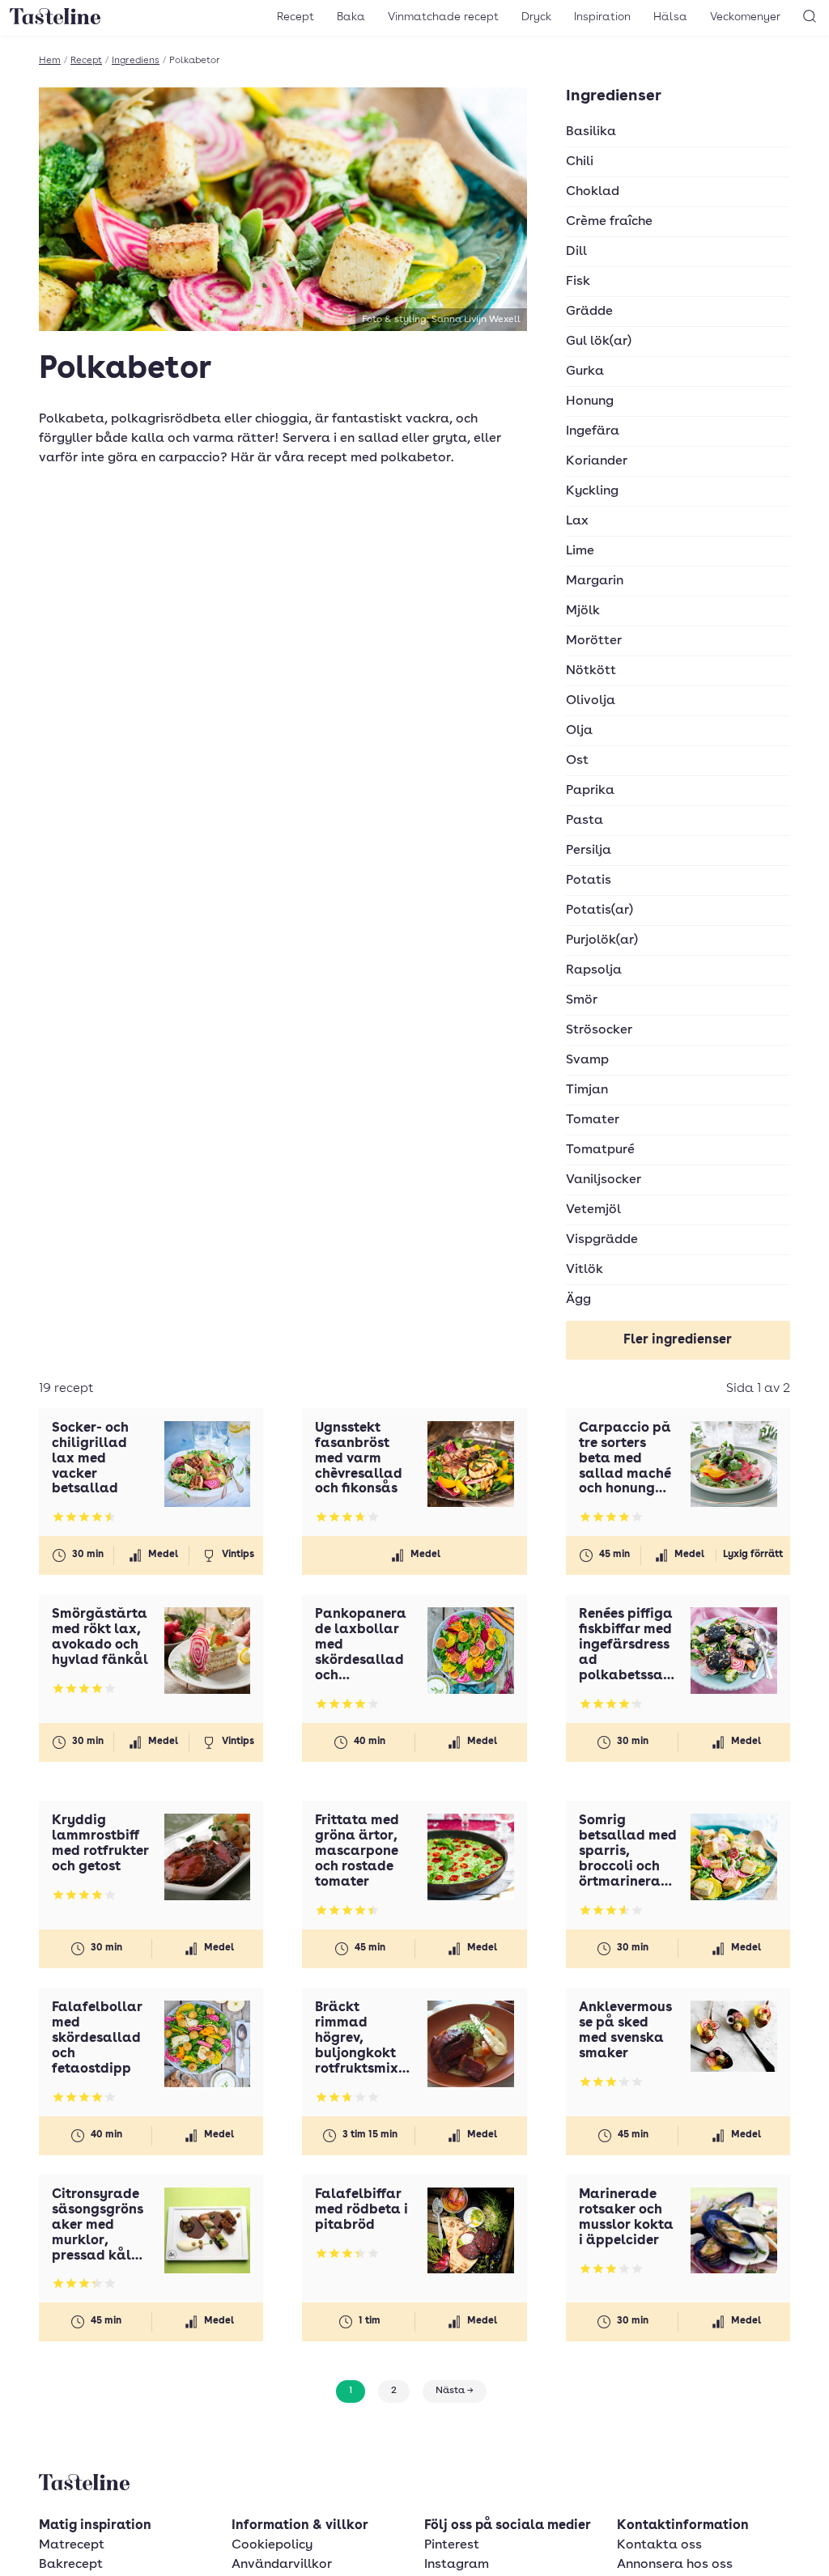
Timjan (587, 1090)
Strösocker (599, 1030)
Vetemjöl (593, 1210)
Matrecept (72, 2545)
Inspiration (602, 17)
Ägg (578, 1300)
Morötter (594, 641)
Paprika (590, 791)
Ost (577, 761)
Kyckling (592, 491)
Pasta (585, 821)
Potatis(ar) (599, 910)
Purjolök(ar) (602, 940)
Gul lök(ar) (599, 342)
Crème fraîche (609, 222)
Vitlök (585, 1270)
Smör (582, 1000)
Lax (577, 521)
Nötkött (591, 671)
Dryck (536, 17)
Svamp (587, 1060)
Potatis (589, 881)
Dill (576, 252)
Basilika (591, 132)
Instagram (457, 2565)
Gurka (585, 371)
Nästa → (455, 2391)
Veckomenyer (745, 17)
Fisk (578, 282)
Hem (50, 61)
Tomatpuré (600, 1150)
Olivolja (591, 701)
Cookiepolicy (272, 2545)
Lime (580, 551)
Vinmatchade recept (443, 17)
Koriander (597, 461)
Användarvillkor (282, 2565)
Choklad (593, 192)
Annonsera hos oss (675, 2565)
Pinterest (452, 2545)
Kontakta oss (659, 2545)
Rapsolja (594, 970)
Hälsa (670, 17)
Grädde (589, 312)
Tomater (593, 1120)
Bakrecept (71, 2565)
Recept (295, 17)
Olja (579, 731)
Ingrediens (136, 61)
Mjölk (583, 611)
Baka (351, 17)
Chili (580, 162)
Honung (590, 401)
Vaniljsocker (604, 1180)
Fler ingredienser (678, 1340)
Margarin (595, 581)
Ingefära (593, 431)
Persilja (589, 851)
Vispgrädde (602, 1240)
